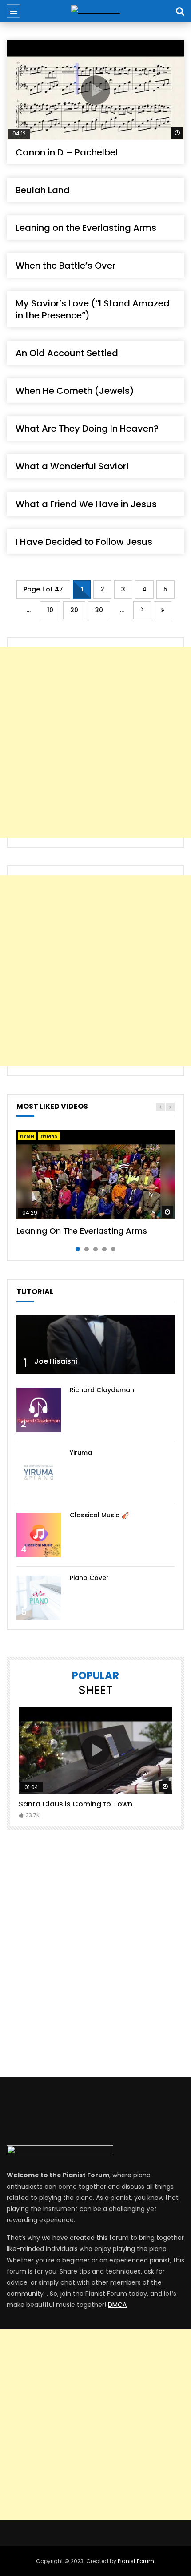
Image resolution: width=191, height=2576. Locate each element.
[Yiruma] (39, 1473)
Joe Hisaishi (56, 1361)
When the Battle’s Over (66, 266)
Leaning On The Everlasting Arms (82, 1231)
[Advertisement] (95, 742)
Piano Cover (89, 1578)
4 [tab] (104, 1249)
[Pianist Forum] (95, 11)
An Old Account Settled (67, 353)
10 (50, 610)
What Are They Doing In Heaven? (87, 429)
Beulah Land (43, 190)
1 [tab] (78, 1249)
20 (74, 610)
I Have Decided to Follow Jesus (84, 542)
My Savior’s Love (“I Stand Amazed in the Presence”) (93, 309)
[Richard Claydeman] (39, 1410)
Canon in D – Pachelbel (67, 152)
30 (99, 610)
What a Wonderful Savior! (72, 466)
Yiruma (81, 1453)
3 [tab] (95, 1249)
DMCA (117, 2305)
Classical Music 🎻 (99, 1515)
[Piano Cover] (39, 1598)
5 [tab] (113, 1249)
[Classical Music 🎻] (39, 1535)
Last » (163, 610)
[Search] (180, 11)
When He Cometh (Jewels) (75, 391)
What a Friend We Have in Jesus (86, 504)
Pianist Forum (136, 2561)
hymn (27, 1136)
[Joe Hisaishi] (95, 1345)
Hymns (49, 1136)
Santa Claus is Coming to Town (76, 1804)
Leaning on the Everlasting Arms (86, 228)
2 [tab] (87, 1249)
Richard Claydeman (102, 1390)
